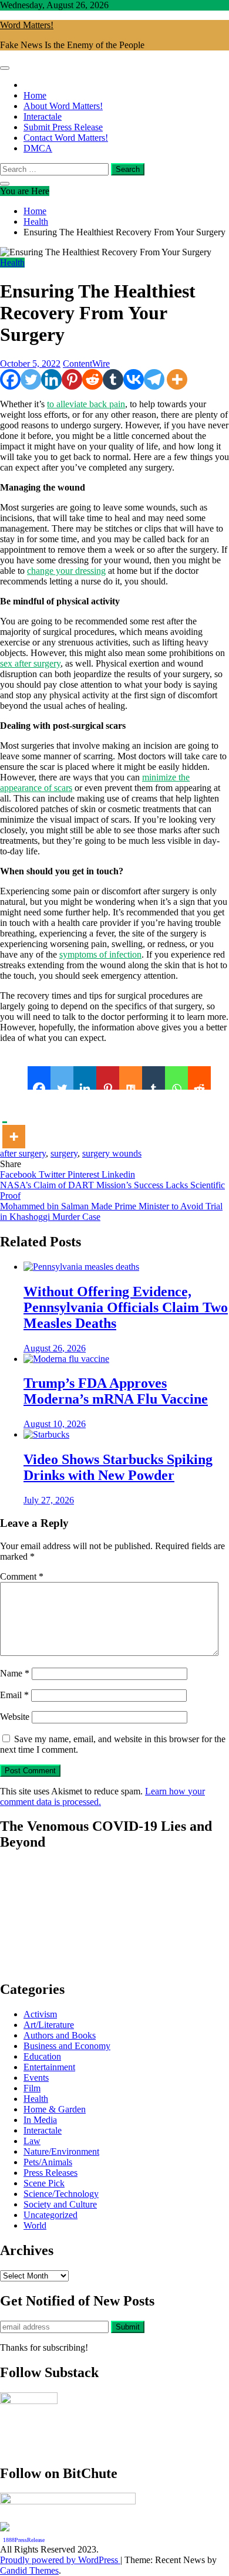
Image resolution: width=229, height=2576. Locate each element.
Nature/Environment (61, 2151)
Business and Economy (67, 2046)
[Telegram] (154, 379)
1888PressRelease (24, 2540)
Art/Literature (49, 2025)
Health (12, 263)
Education (42, 2056)
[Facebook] (10, 379)
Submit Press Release (63, 127)
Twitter (53, 1174)
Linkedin (118, 1174)
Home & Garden (55, 2109)
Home (35, 95)
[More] (177, 379)
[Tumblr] (113, 379)
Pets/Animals (48, 2162)
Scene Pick (44, 2183)
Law (32, 2141)
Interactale (43, 116)
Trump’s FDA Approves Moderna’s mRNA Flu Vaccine (116, 1391)
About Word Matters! (63, 106)
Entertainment (49, 2067)
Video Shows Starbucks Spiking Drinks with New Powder (118, 1467)
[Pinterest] (72, 379)
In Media (40, 2120)
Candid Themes (29, 2570)
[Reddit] (92, 379)
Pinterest (85, 1174)
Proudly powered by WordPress (60, 2560)
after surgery (23, 1153)
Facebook (19, 1174)
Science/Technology (61, 2194)
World (35, 2225)
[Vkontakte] (134, 379)
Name (15, 1673)
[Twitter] (31, 379)
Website (15, 1717)
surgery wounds (112, 1153)
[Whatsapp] (176, 1078)
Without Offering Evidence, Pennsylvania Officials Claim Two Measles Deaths (126, 1307)
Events (36, 2078)
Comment (22, 1576)
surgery (64, 1153)
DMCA (38, 148)
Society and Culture (60, 2204)
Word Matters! (27, 25)
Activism (40, 2014)
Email (14, 1695)
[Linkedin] (51, 379)
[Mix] (131, 1078)
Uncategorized (50, 2215)
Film (32, 2088)
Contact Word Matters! (66, 138)
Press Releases (50, 2173)
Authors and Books (60, 2035)
